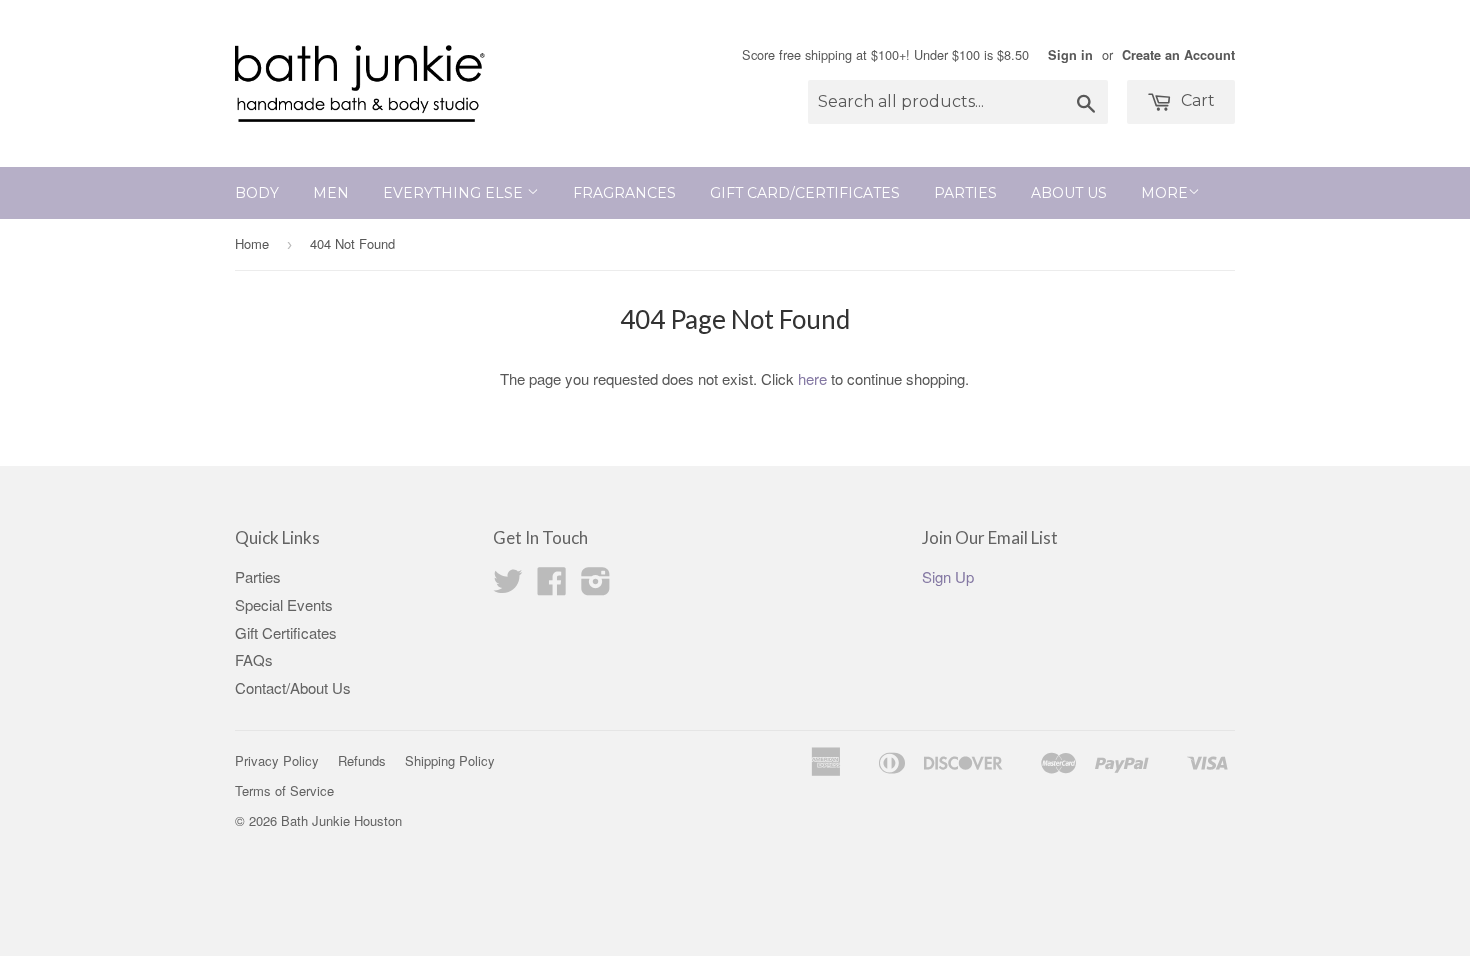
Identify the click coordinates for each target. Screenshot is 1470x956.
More (1164, 193)
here (812, 378)
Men (331, 193)
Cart (1196, 100)
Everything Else (455, 193)
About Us (1069, 193)
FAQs (254, 659)
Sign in (1070, 55)
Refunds (362, 760)
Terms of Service (284, 790)
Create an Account (1178, 55)
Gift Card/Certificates (805, 193)
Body (257, 193)
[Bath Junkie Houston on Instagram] (596, 586)
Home (252, 243)
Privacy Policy (277, 760)
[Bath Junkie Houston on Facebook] (552, 586)
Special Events (284, 604)
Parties (965, 193)
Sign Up (948, 576)
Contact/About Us (293, 687)
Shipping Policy (450, 760)
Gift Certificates (286, 632)
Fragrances (624, 193)
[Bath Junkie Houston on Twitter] (508, 586)
